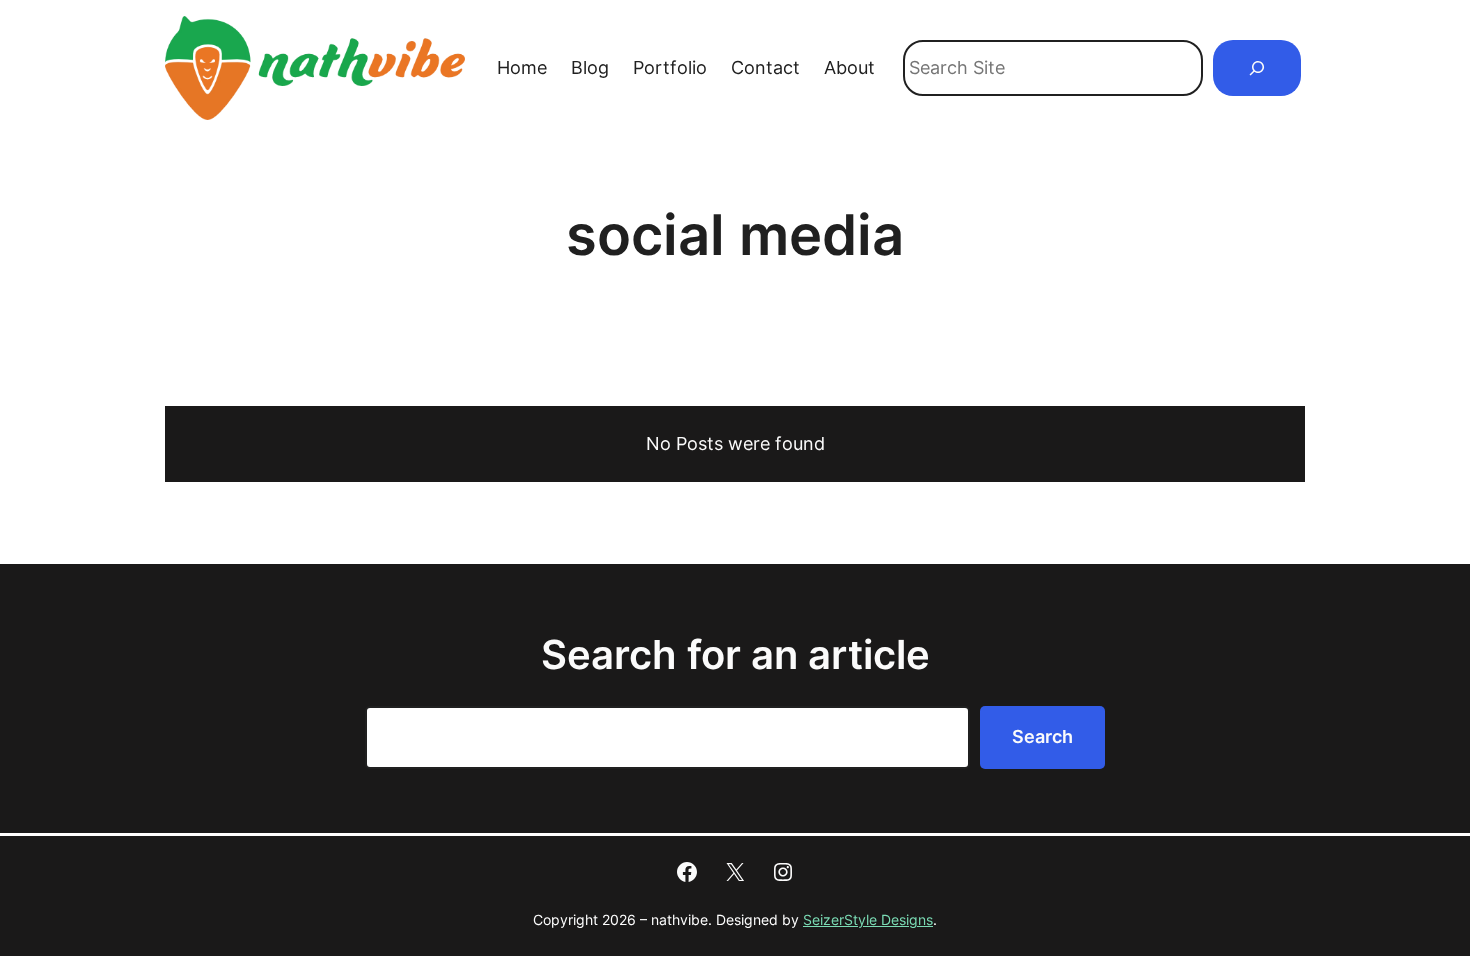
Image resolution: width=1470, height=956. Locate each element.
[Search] (1257, 68)
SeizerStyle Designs (868, 919)
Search (1042, 736)
